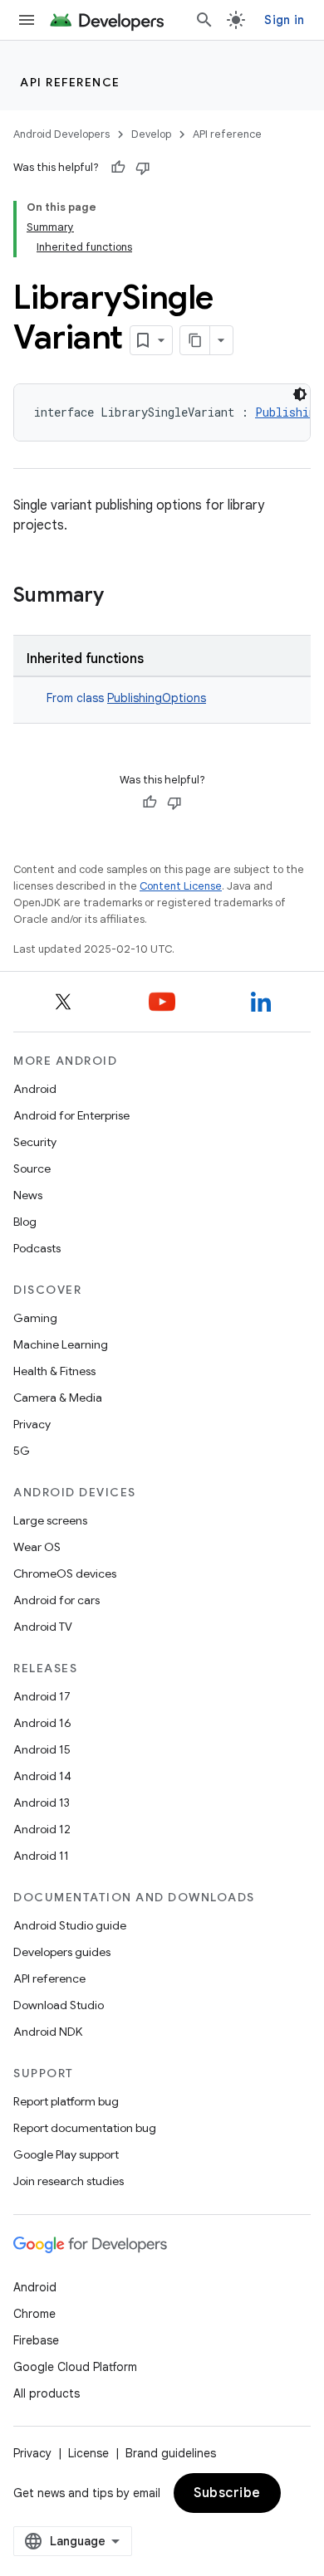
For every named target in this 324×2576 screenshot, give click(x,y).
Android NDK (48, 2032)
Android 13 (42, 1803)
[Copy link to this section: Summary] (120, 597)
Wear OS (37, 1547)
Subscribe (227, 2493)
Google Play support (66, 2154)
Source (32, 1168)
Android (35, 1089)
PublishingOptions (157, 698)
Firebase (36, 2340)
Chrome (34, 2314)
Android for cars (56, 1600)
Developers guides (62, 1952)
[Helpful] (118, 168)
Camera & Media (58, 1398)
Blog (25, 1222)
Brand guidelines (171, 2453)
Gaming (35, 1318)
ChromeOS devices (65, 1573)
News (28, 1195)
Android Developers (61, 134)
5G (22, 1451)
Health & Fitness (54, 1371)
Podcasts (37, 1248)
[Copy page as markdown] (195, 340)
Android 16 (42, 1723)
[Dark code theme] (300, 394)
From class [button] (126, 698)
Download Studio (59, 2005)
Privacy (32, 1424)
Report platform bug (66, 2101)
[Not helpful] (143, 168)
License (88, 2453)
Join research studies (69, 2181)
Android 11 (41, 1856)
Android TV (43, 1627)
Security (35, 1142)
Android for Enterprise (71, 1115)
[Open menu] (27, 20)
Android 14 (42, 1776)
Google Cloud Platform (75, 2367)
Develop (151, 134)
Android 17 (42, 1696)
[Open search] (204, 20)
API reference (70, 82)
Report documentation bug (85, 2128)
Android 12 (42, 1829)
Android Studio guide (70, 1925)
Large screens (50, 1520)
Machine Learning (61, 1344)
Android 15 (42, 1749)
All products (47, 2393)
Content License (181, 886)
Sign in (284, 20)
